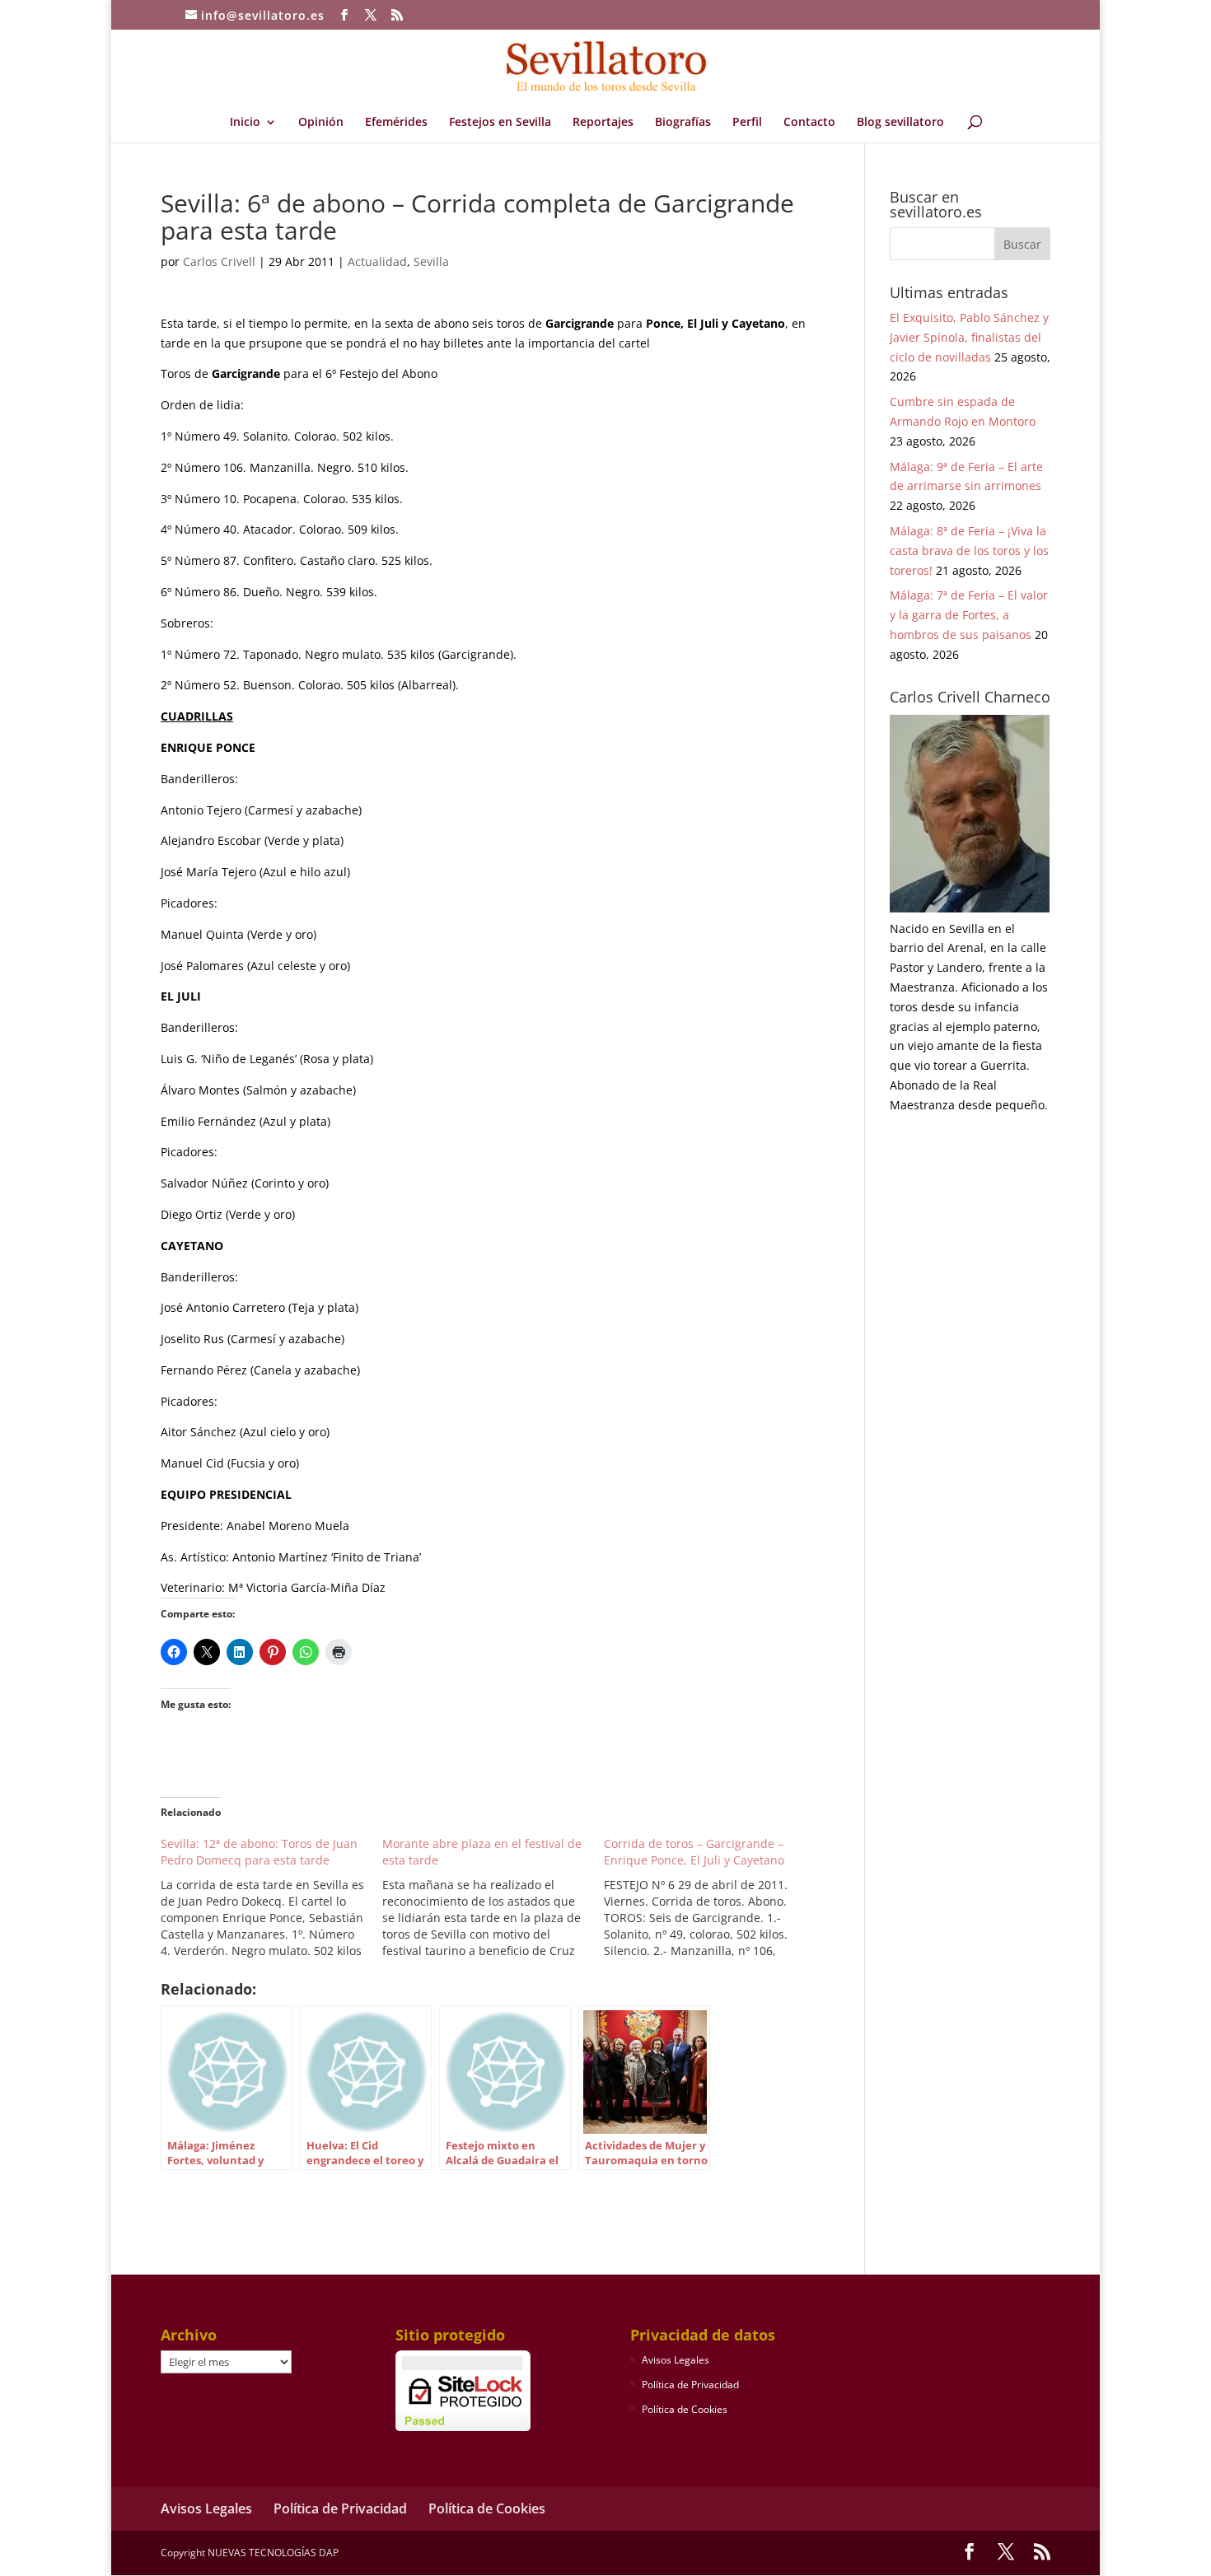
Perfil (747, 123)
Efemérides (396, 123)
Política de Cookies (685, 2409)
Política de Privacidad (690, 2385)
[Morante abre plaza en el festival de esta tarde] (493, 1897)
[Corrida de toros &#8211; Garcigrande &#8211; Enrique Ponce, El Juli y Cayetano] (715, 1897)
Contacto (809, 123)
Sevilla (431, 261)
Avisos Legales (676, 2360)
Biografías (683, 123)
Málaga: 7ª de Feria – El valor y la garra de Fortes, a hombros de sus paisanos (969, 615)
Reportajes (603, 123)
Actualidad (377, 261)
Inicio (245, 123)
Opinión (321, 123)
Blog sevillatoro (900, 123)
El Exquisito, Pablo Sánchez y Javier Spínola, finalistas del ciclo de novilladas (969, 337)
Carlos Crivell (219, 261)
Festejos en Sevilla (500, 123)
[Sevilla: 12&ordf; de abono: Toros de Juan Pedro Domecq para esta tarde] (271, 1897)
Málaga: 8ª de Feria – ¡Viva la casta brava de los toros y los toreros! (969, 551)
